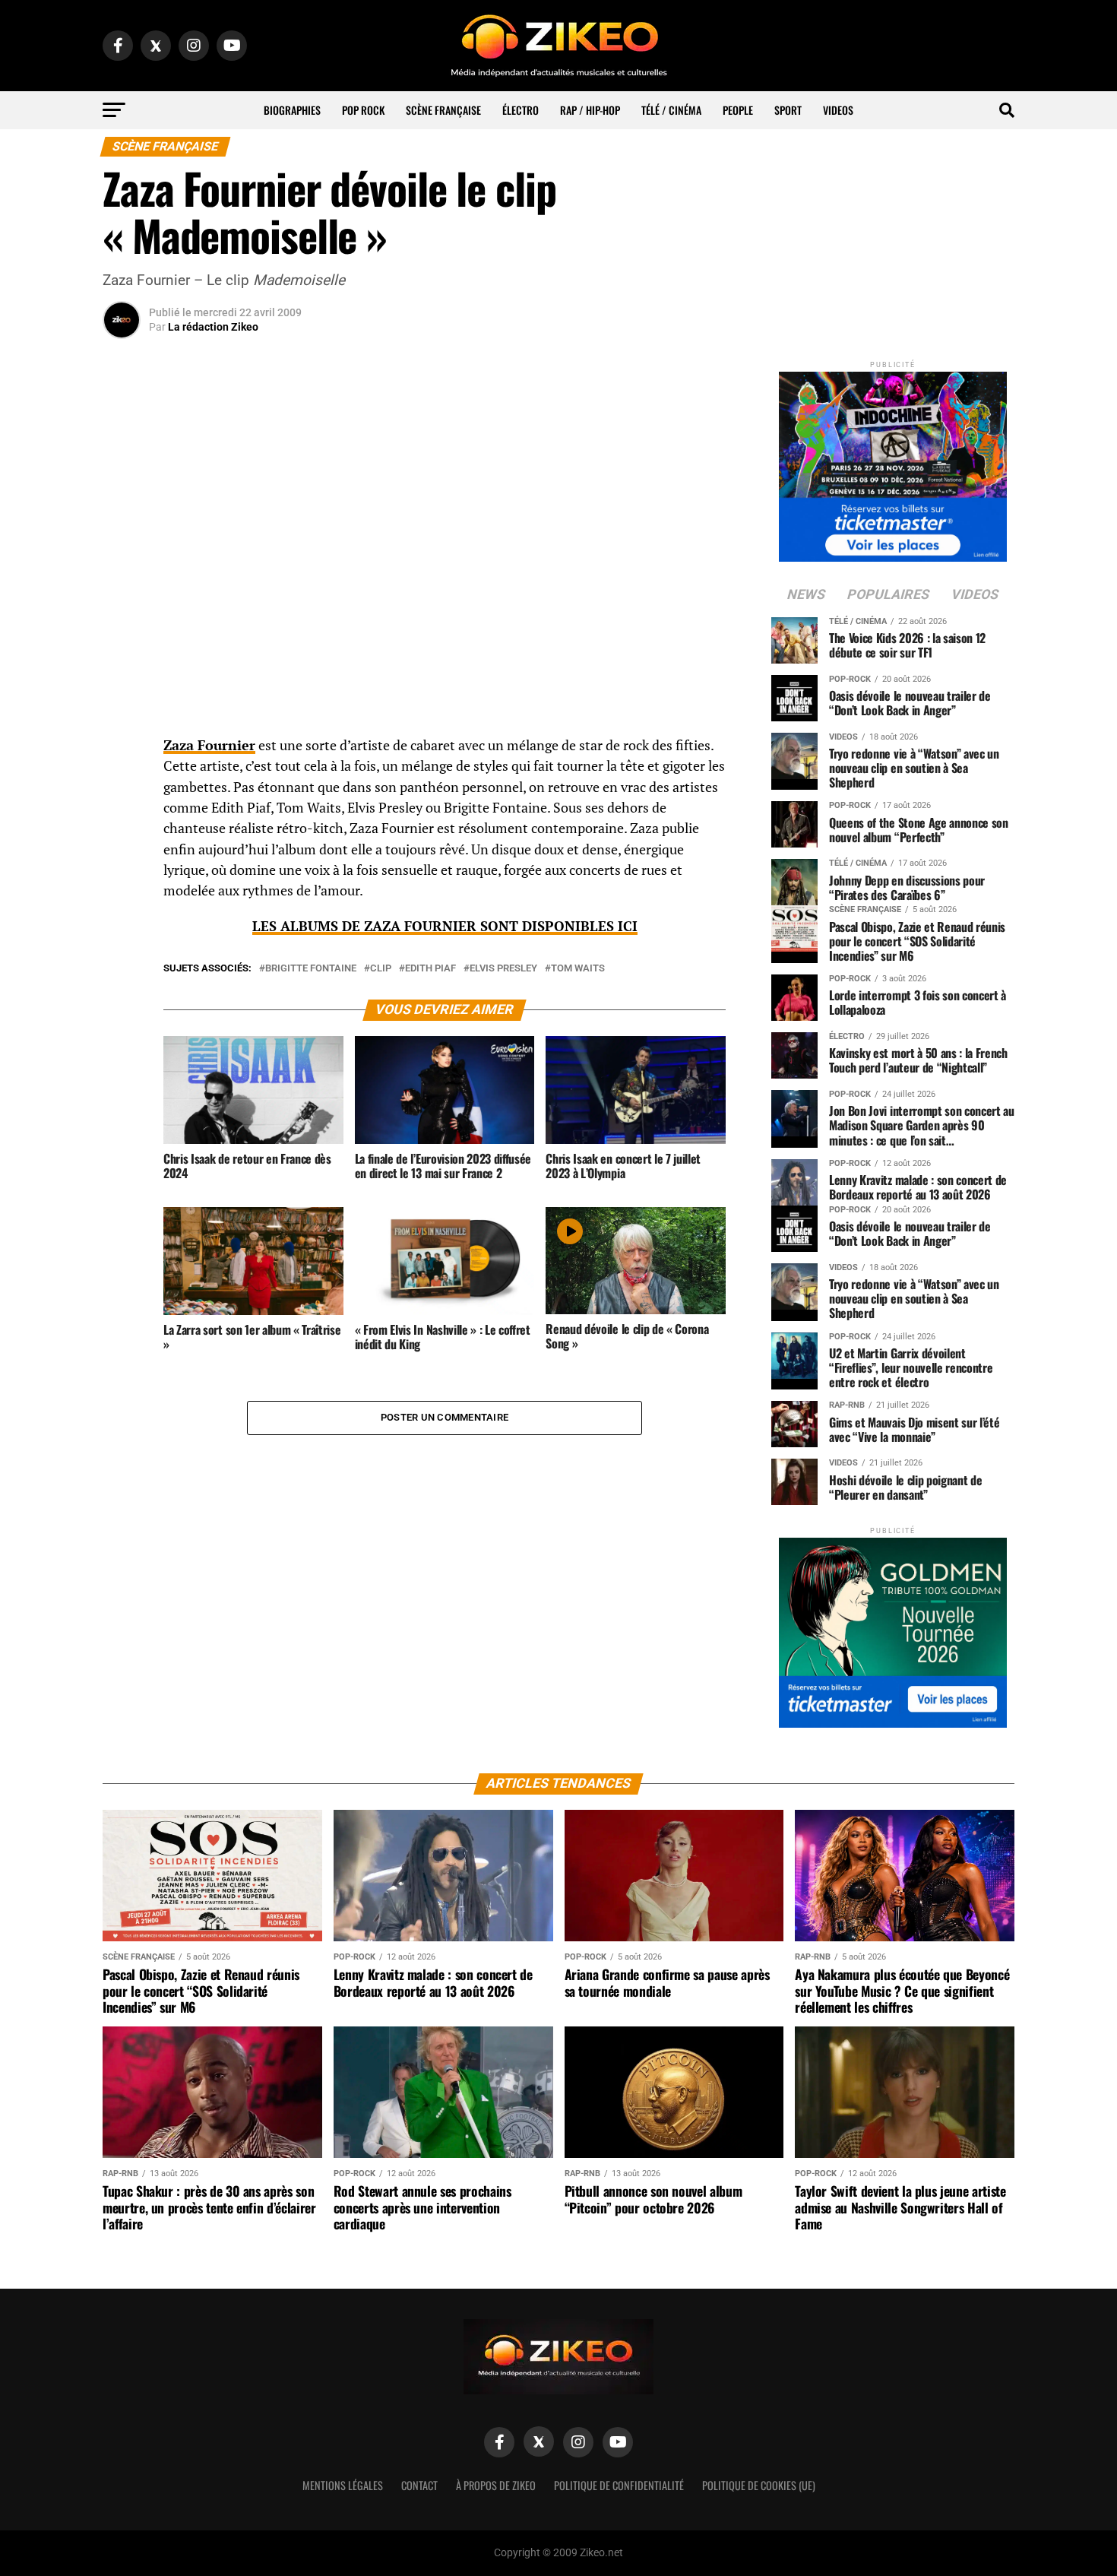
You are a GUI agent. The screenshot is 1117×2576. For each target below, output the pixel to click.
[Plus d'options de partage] (122, 896)
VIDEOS (838, 110)
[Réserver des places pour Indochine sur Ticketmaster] (893, 462)
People (738, 110)
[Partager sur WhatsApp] (122, 787)
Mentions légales (343, 2485)
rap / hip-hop (590, 110)
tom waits (578, 969)
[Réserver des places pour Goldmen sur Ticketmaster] (893, 1628)
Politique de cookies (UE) (759, 2485)
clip (381, 969)
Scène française (443, 110)
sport (788, 110)
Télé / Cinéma (671, 110)
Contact (419, 2485)
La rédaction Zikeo (213, 327)
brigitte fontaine (311, 969)
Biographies (292, 110)
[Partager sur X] (122, 823)
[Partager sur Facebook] (122, 750)
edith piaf (430, 969)
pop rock (363, 110)
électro (521, 110)
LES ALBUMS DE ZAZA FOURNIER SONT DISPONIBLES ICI (445, 926)
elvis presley (503, 969)
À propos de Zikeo (496, 2485)
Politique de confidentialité (619, 2485)
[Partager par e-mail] (122, 860)
